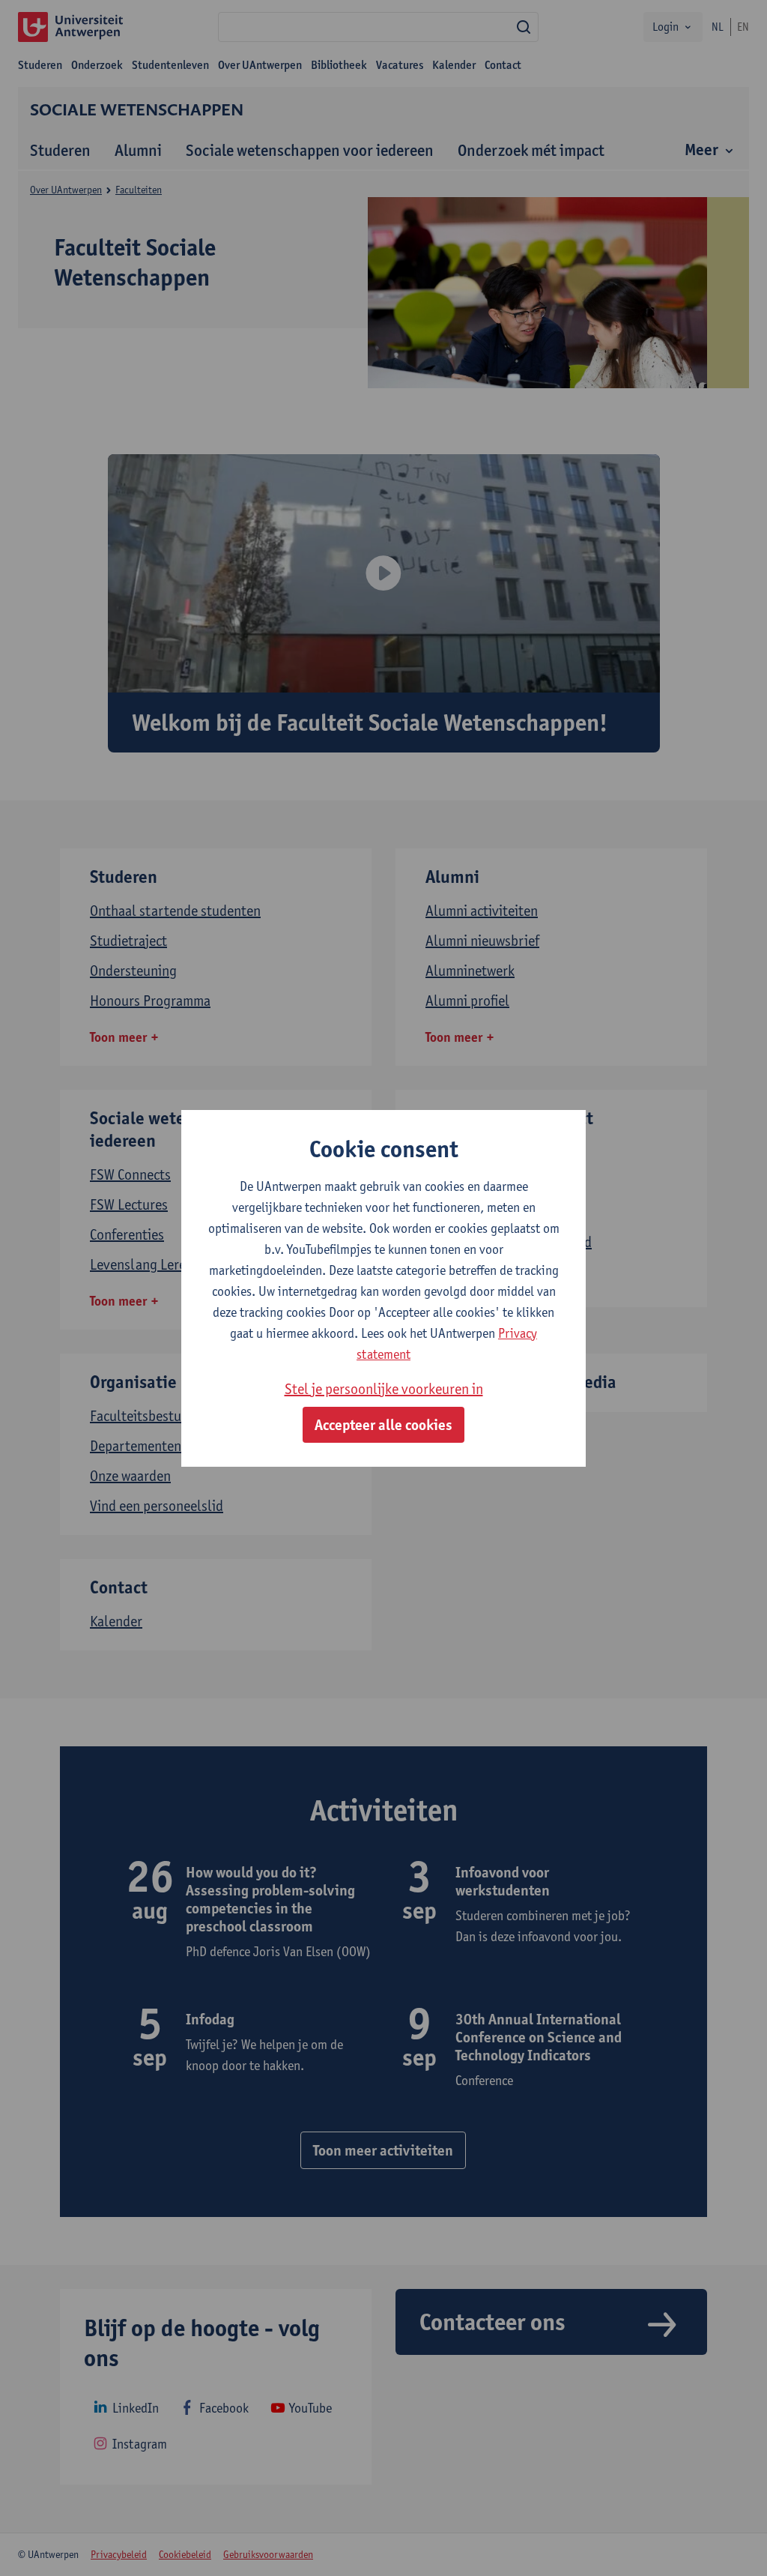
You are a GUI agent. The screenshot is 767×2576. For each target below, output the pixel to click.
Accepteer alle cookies (383, 1425)
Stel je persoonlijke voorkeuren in (384, 1389)
